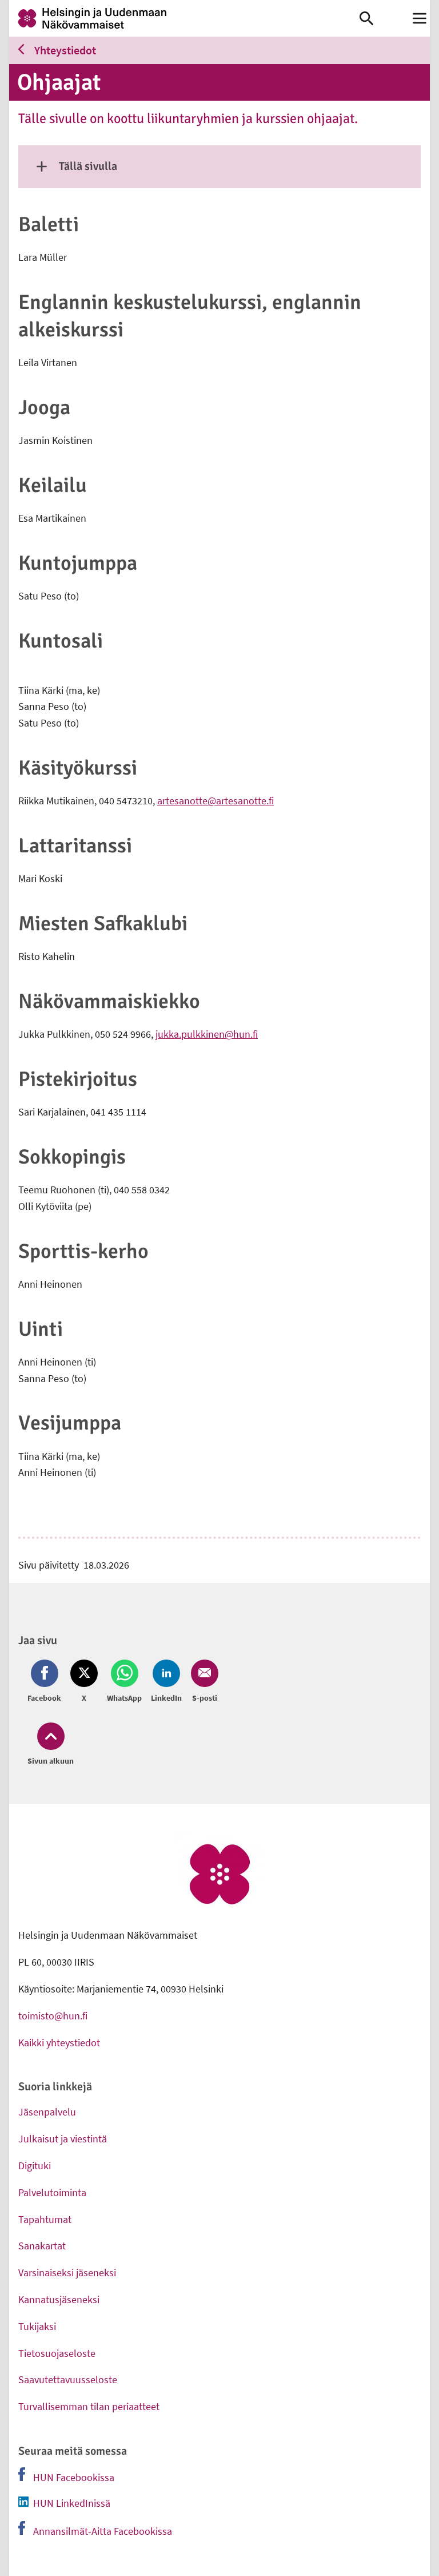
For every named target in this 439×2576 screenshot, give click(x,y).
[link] (184, 18)
